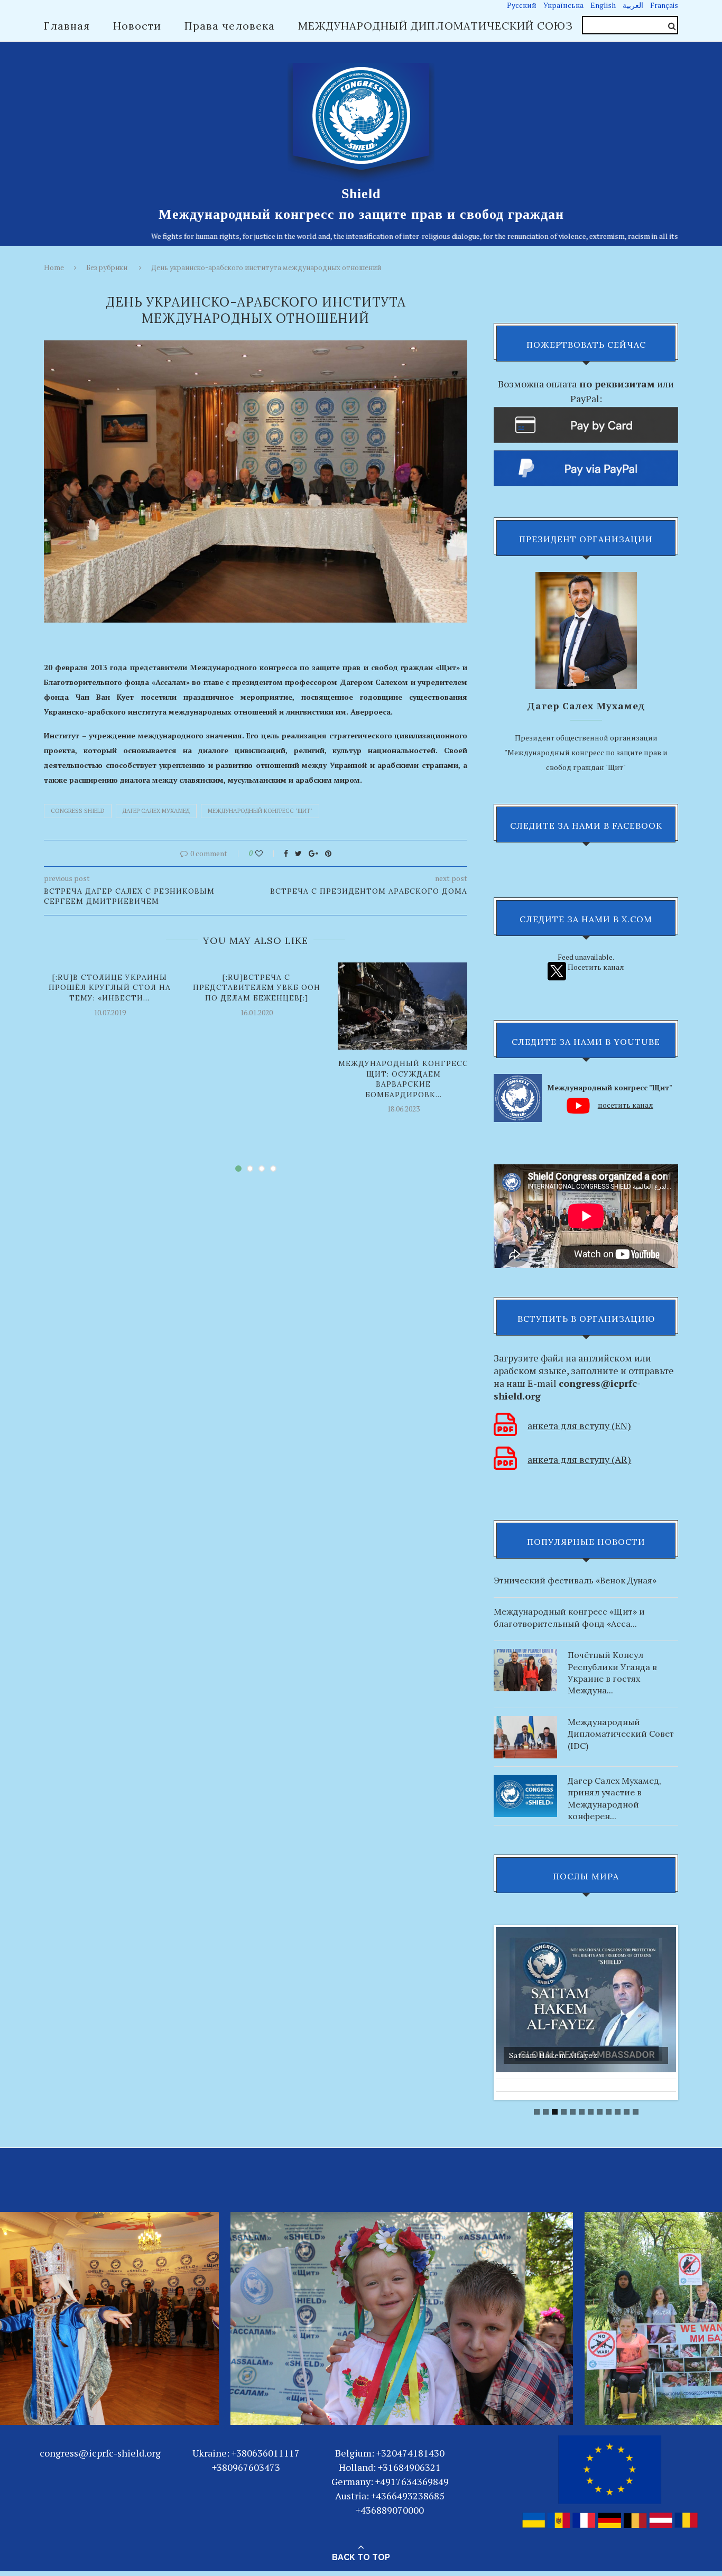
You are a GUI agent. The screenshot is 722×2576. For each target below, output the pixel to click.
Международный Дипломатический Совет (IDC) (621, 1734)
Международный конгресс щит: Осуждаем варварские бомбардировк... (403, 1079)
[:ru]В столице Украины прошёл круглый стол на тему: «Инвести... (110, 988)
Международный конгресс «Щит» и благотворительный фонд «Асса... (570, 1617)
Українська (563, 5)
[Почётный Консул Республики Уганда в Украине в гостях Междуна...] (525, 1654)
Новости (137, 26)
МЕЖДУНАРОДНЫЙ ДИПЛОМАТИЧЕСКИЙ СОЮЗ (436, 26)
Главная (67, 26)
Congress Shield (78, 811)
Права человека (230, 26)
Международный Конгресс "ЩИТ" (260, 811)
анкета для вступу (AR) (579, 1459)
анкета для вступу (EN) (579, 1425)
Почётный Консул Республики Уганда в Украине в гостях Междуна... (612, 1672)
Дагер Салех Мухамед (156, 811)
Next (687, 2009)
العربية (633, 5)
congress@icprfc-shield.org (100, 2453)
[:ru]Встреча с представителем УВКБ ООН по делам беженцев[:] (257, 988)
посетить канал (626, 1105)
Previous (485, 2009)
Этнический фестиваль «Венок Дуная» (575, 1580)
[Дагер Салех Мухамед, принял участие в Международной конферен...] (525, 1780)
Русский (522, 5)
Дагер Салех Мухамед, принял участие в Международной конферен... (614, 1798)
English (603, 5)
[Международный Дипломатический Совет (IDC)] (525, 1721)
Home (54, 268)
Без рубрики (107, 268)
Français (664, 5)
